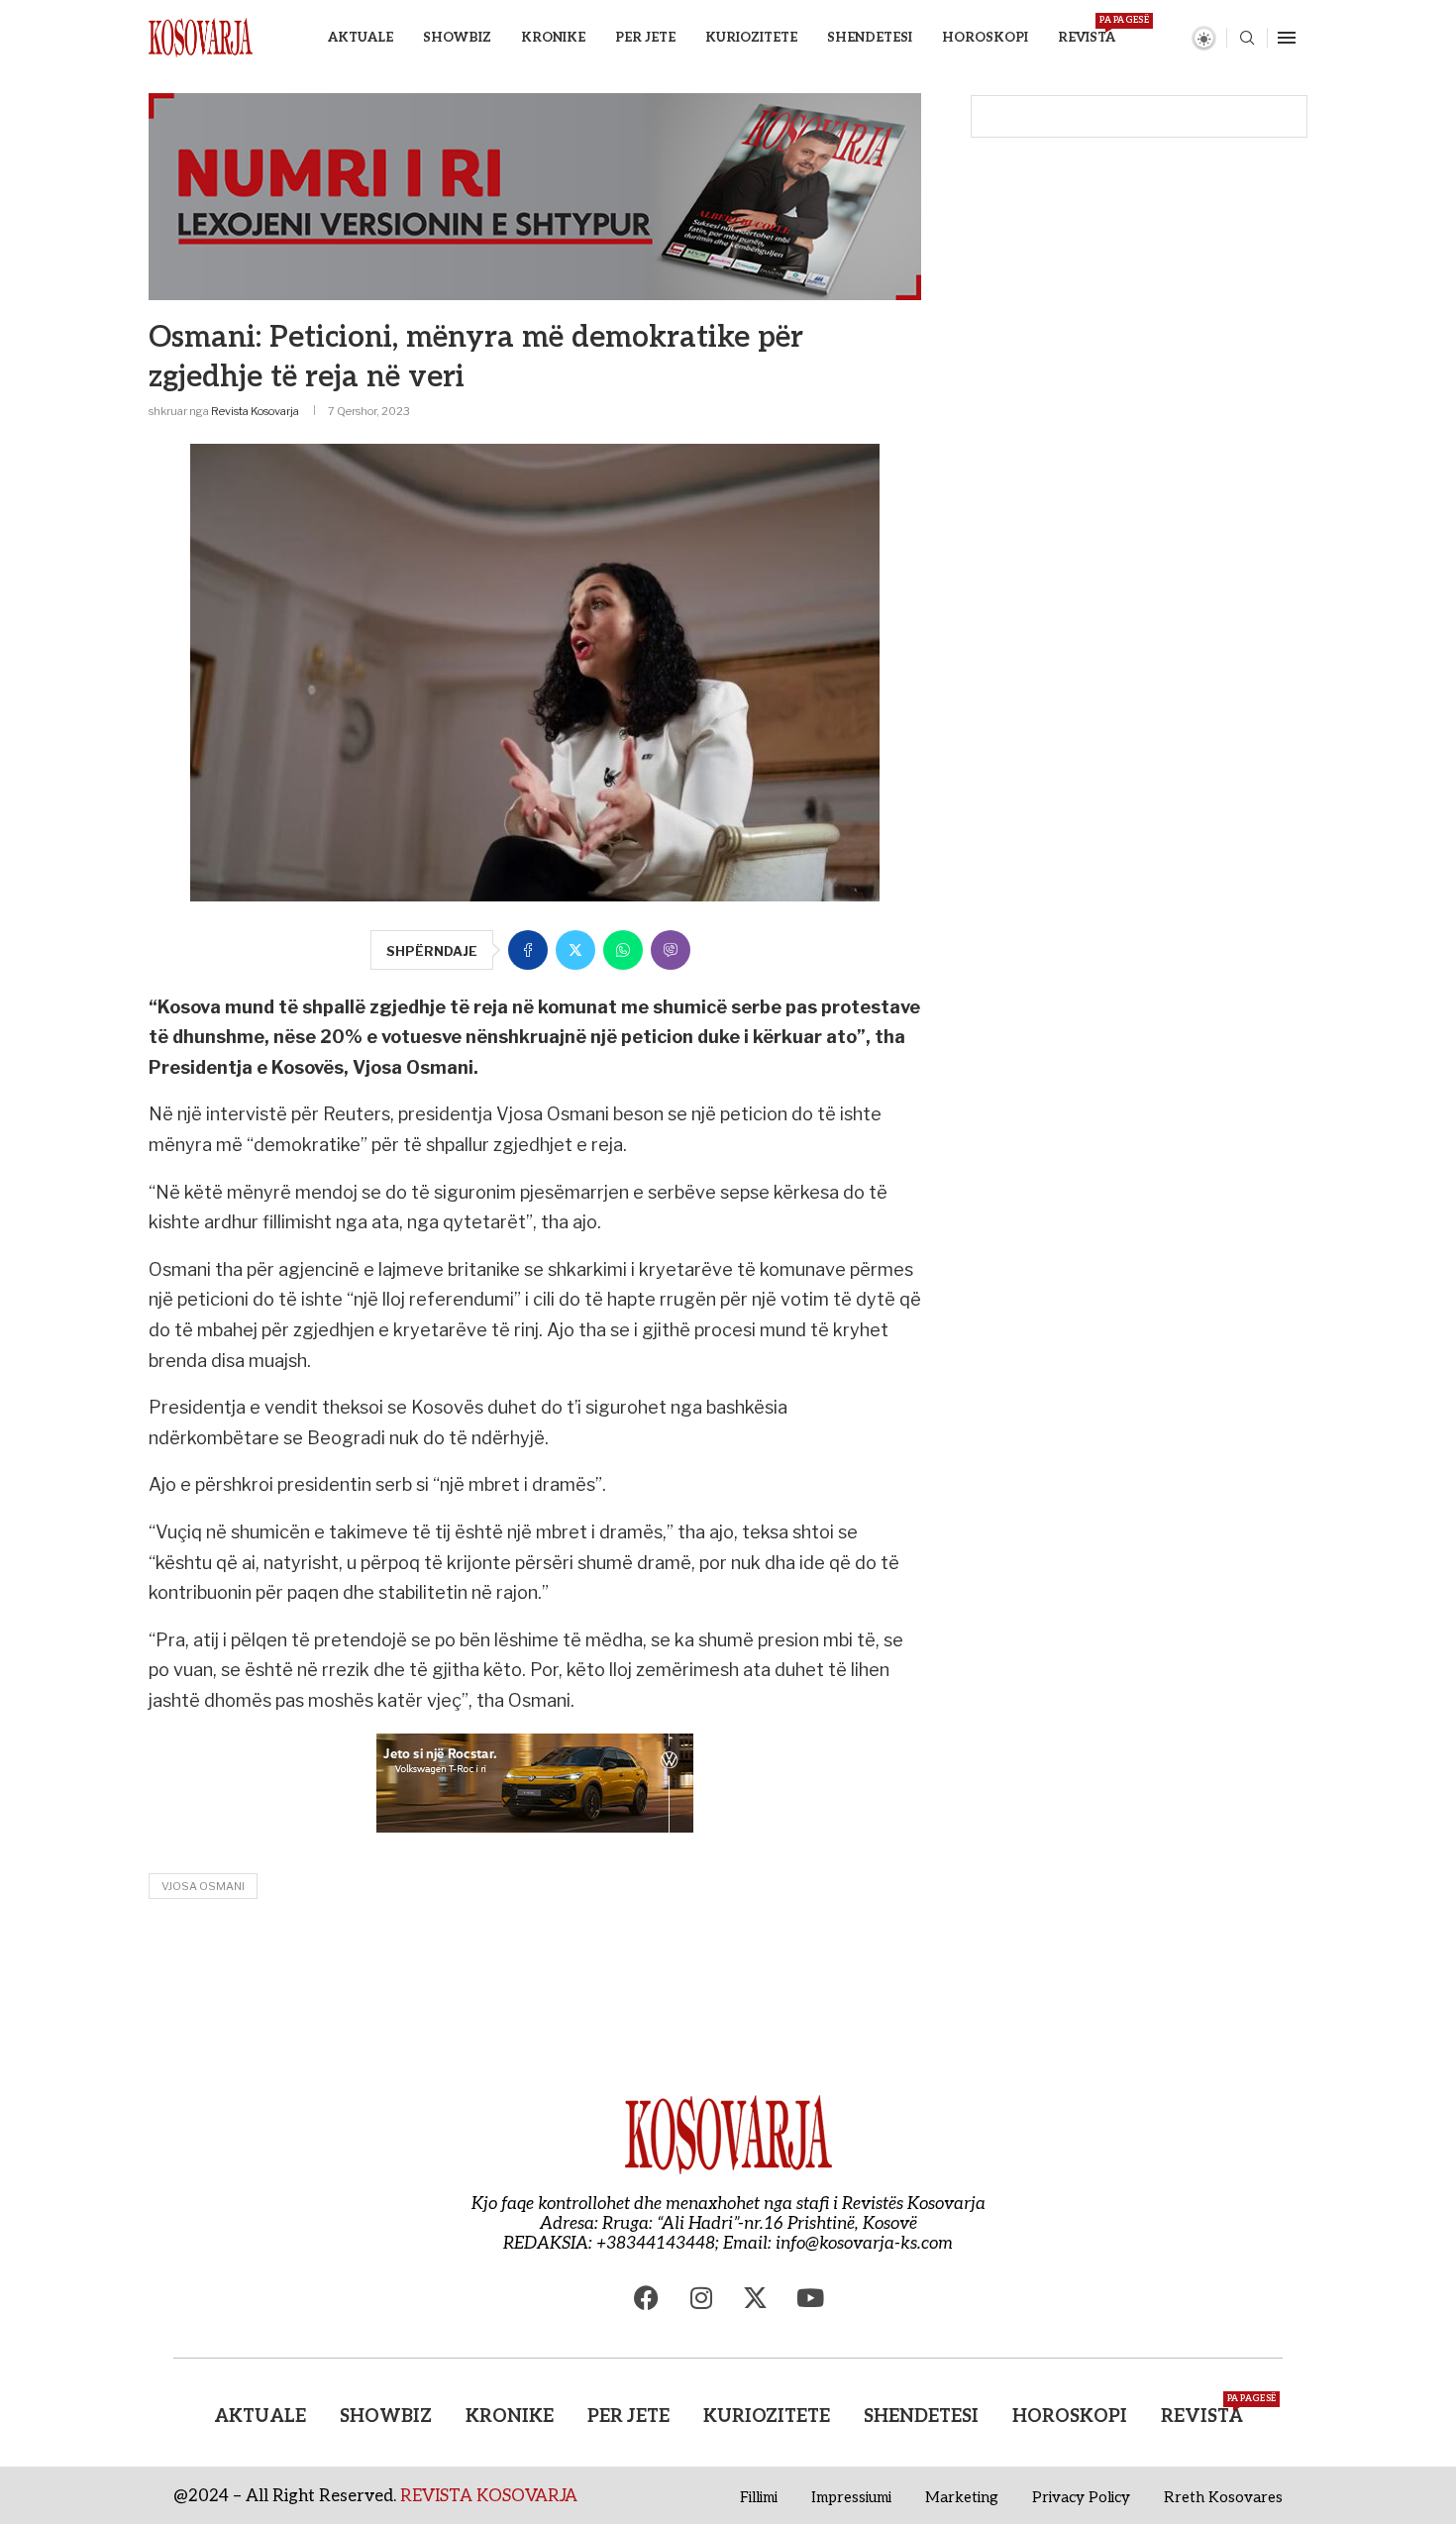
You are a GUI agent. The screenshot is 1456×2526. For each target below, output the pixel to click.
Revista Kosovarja (255, 411)
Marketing (962, 2497)
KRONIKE (553, 38)
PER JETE (645, 38)
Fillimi (759, 2497)
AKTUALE (361, 38)
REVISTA (1087, 30)
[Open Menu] (1287, 38)
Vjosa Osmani (203, 1886)
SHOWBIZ (457, 38)
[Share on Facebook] (528, 950)
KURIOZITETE (751, 38)
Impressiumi (851, 2497)
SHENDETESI (870, 38)
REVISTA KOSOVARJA (489, 2496)
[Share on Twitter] (575, 950)
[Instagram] (701, 2298)
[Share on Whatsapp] (623, 950)
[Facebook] (647, 2298)
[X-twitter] (756, 2298)
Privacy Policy (1081, 2497)
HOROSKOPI (985, 38)
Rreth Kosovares (1223, 2497)
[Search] (1247, 39)
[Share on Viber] (671, 950)
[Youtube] (810, 2298)
